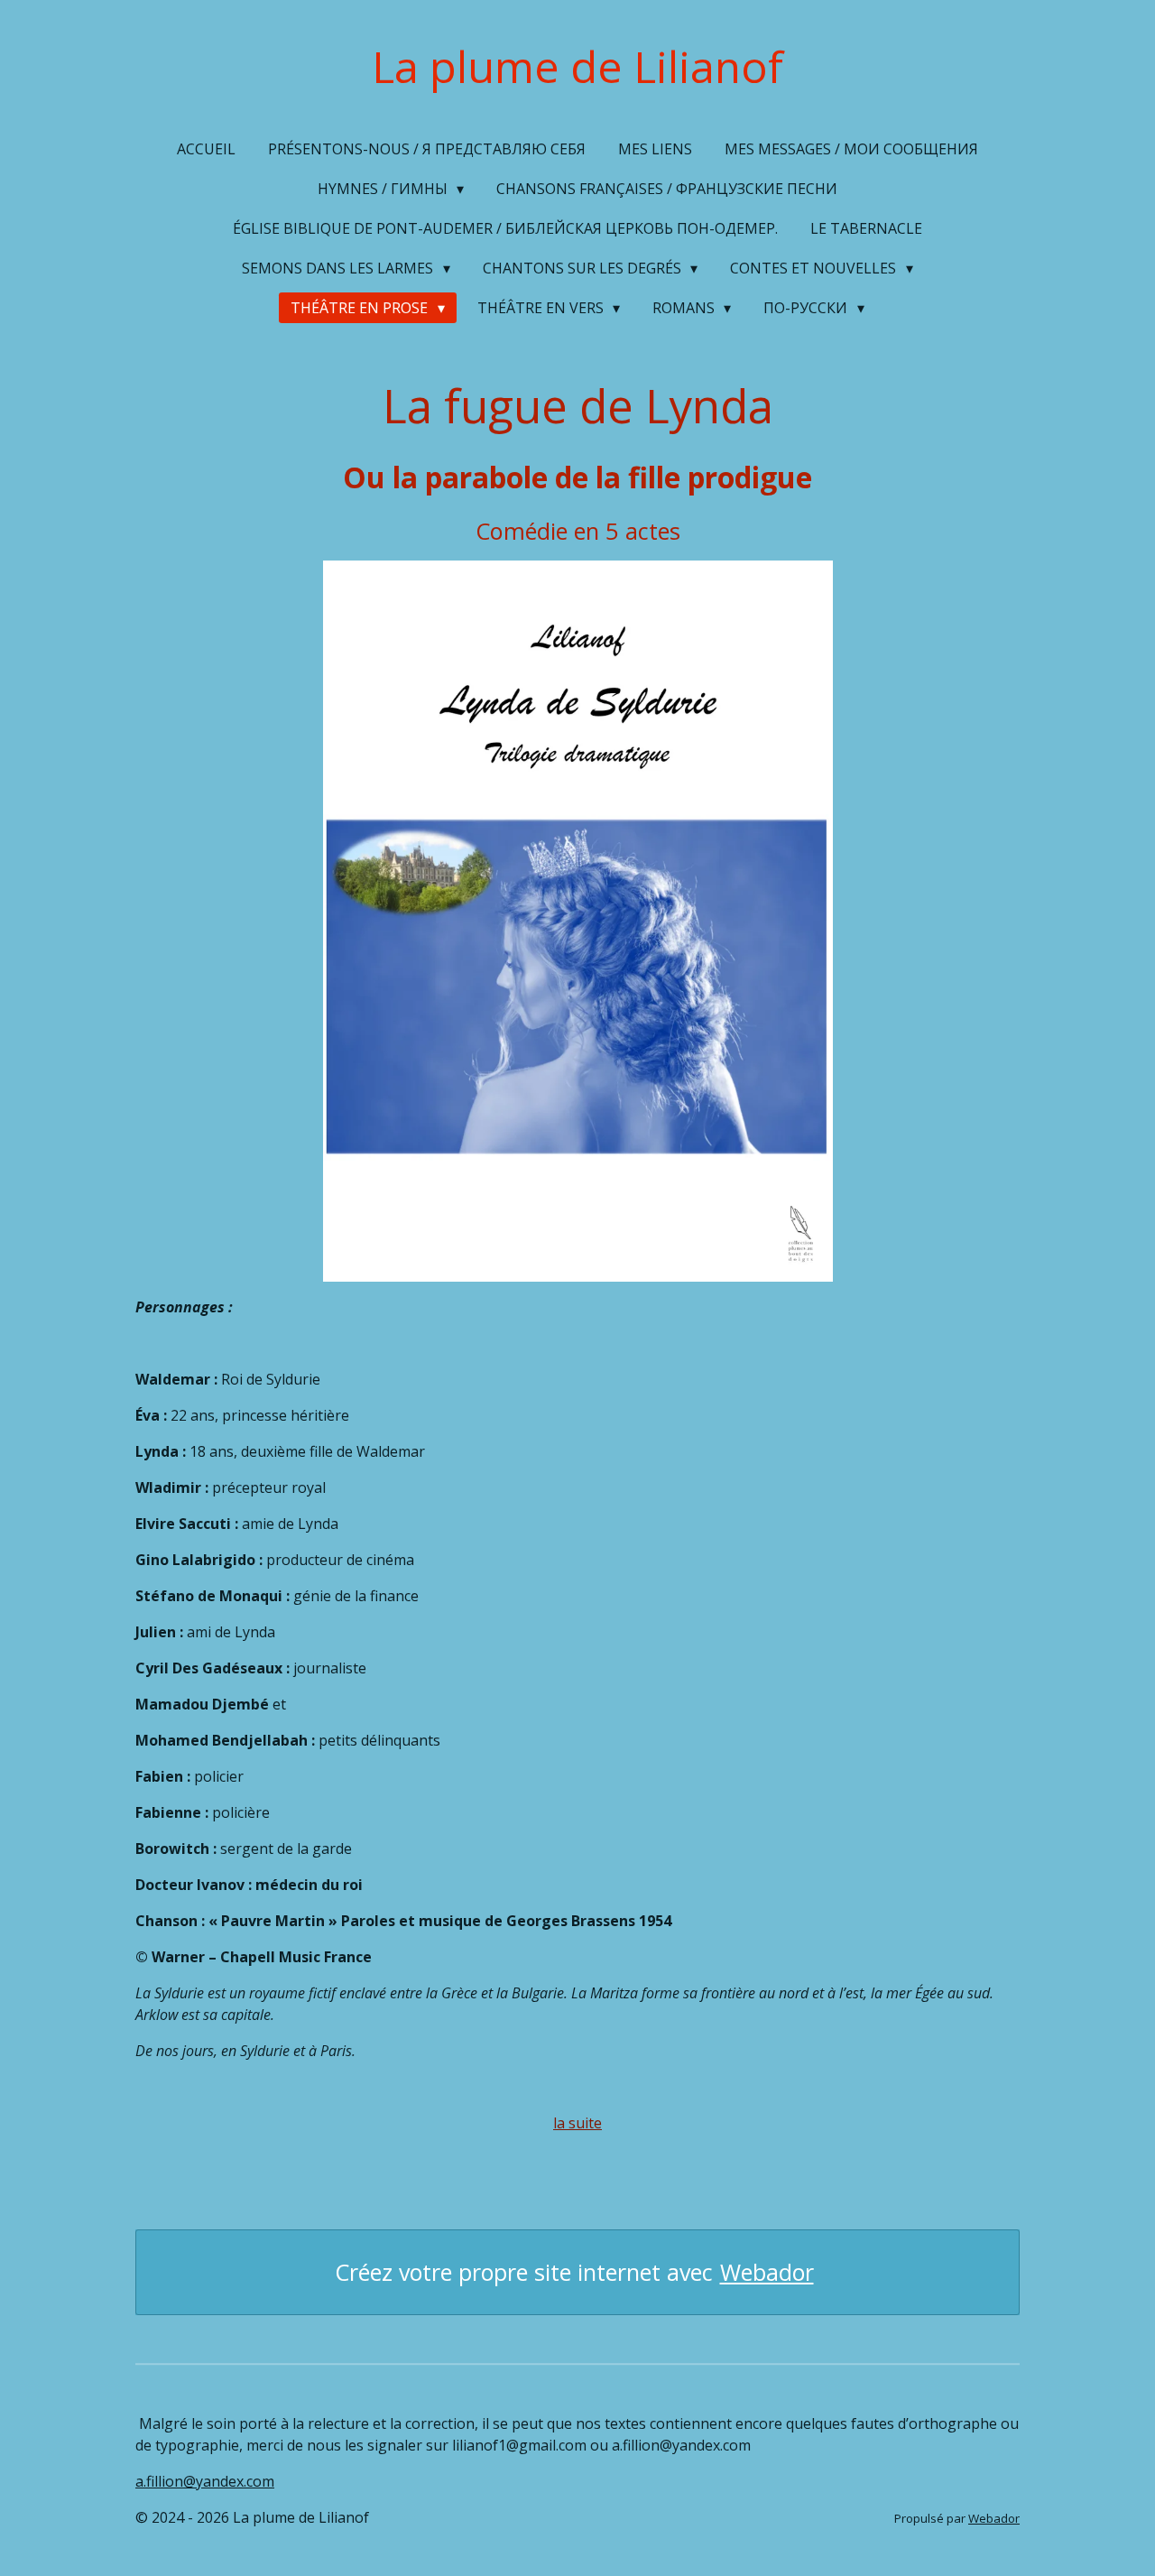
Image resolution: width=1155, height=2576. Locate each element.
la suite (577, 2123)
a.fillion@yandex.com (205, 2481)
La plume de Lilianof (577, 66)
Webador (767, 2272)
